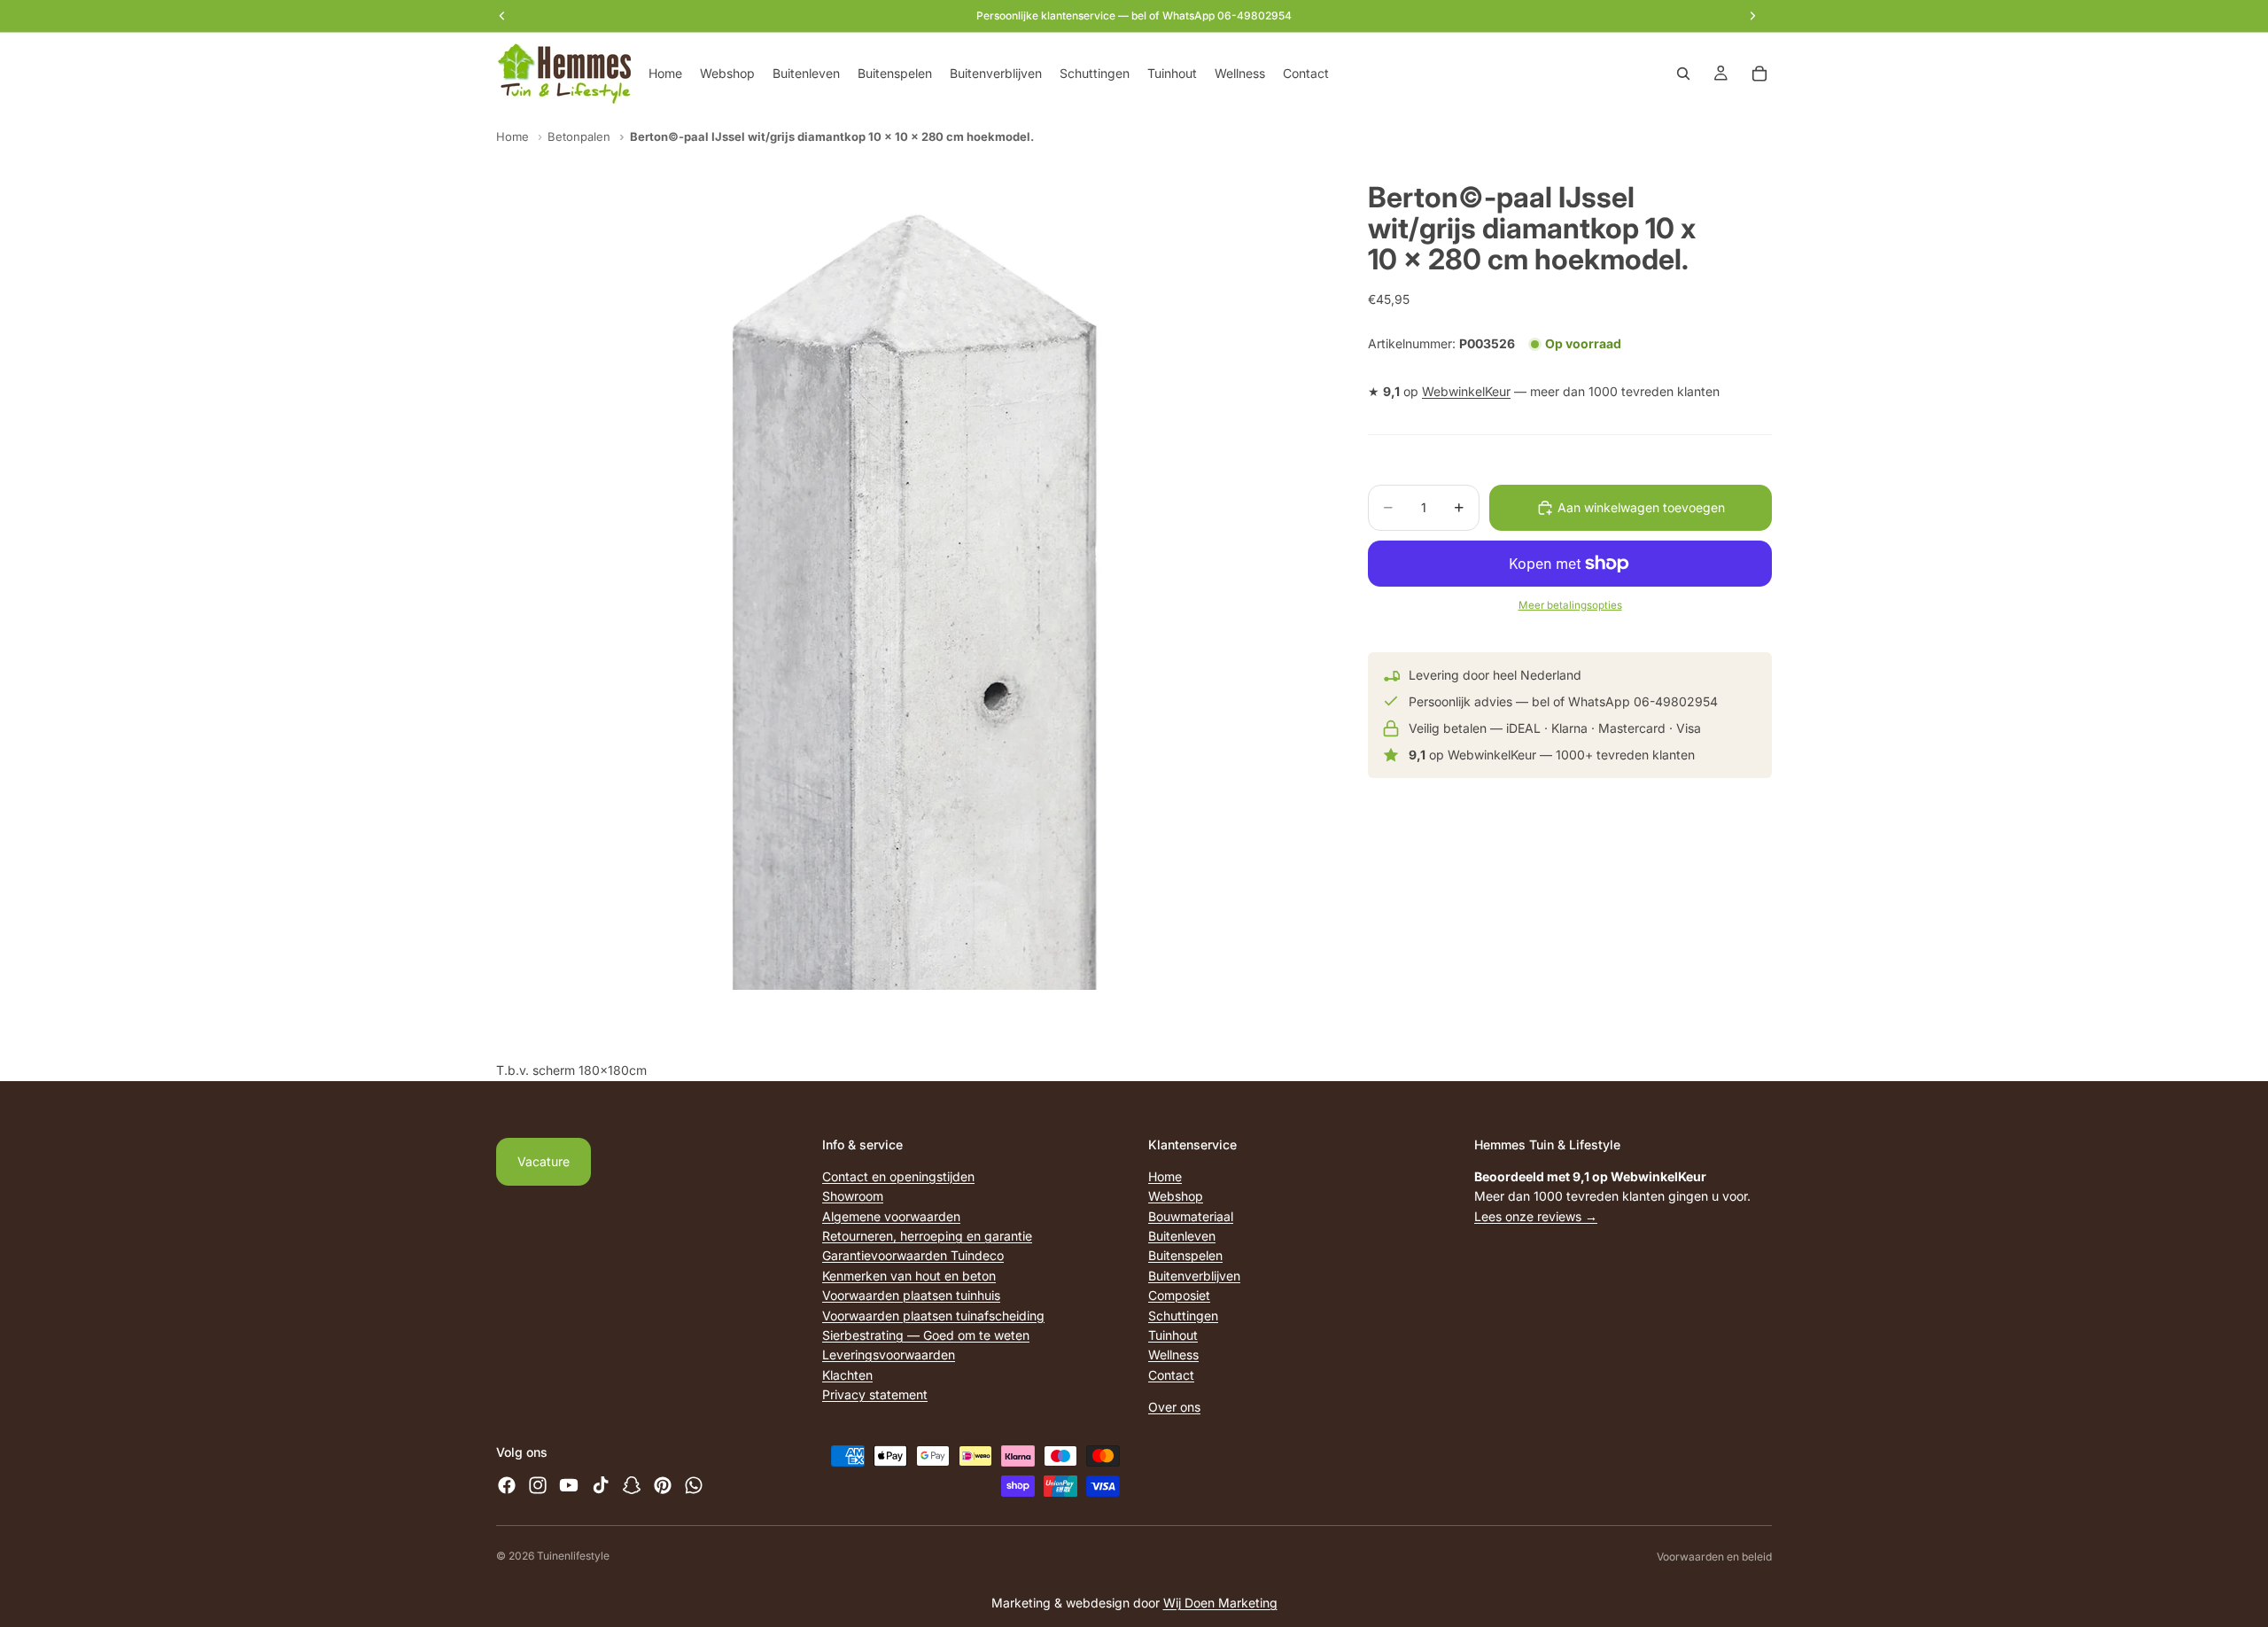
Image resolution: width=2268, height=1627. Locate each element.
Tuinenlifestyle (573, 1556)
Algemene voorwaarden (891, 1216)
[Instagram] (538, 1485)
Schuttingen (1183, 1315)
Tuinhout (1173, 1335)
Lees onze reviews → (1536, 1216)
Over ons (1174, 1407)
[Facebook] (507, 1485)
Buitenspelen (1185, 1255)
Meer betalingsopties (1570, 605)
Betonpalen (579, 136)
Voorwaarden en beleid (1714, 1557)
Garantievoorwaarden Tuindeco (913, 1255)
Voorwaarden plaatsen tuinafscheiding (933, 1315)
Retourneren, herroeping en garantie (927, 1236)
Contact (1171, 1375)
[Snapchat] (632, 1485)
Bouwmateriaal (1191, 1216)
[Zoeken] (1683, 74)
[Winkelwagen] (1759, 74)
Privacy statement (875, 1394)
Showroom (853, 1196)
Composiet (1179, 1295)
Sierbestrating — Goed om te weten (926, 1335)
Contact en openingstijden (898, 1176)
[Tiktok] (601, 1485)
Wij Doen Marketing (1220, 1603)
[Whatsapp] (694, 1485)
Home (513, 136)
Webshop (1176, 1196)
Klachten (847, 1375)
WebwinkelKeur (1466, 392)
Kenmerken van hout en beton (909, 1276)
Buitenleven (1182, 1236)
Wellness (1173, 1355)
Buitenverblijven (1194, 1276)
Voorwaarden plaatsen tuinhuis (911, 1295)
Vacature (544, 1161)
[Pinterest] (663, 1485)
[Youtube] (569, 1485)
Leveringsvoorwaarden (889, 1355)
